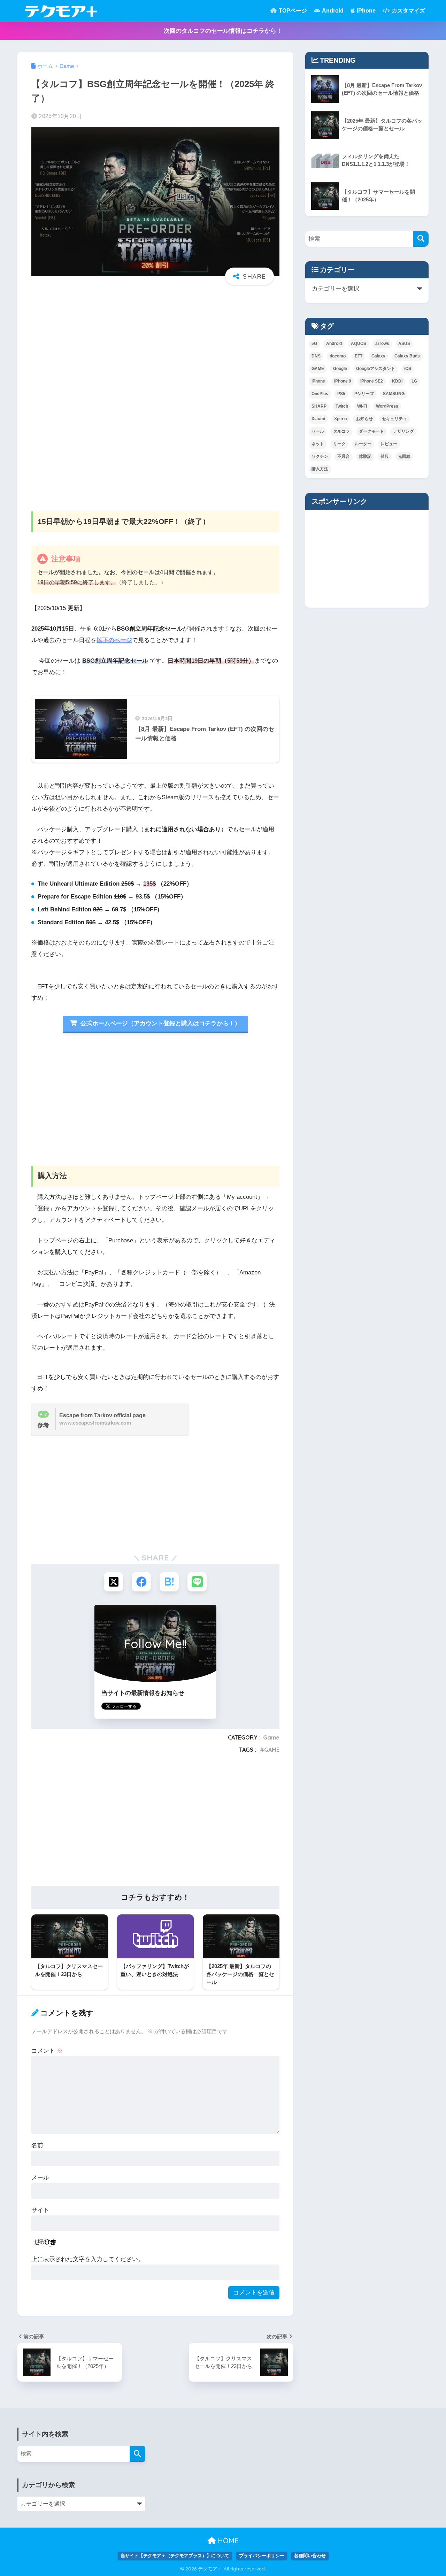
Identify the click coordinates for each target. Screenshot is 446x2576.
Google (340, 369)
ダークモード (371, 431)
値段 (385, 456)
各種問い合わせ (310, 2556)
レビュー (389, 444)
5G (314, 344)
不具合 (344, 456)
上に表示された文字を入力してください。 (88, 2259)
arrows (382, 344)
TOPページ (292, 11)
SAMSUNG (394, 394)
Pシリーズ (364, 394)
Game (271, 1737)
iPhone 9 (343, 381)
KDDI (397, 381)
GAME (272, 1750)
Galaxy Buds (407, 356)
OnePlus (320, 394)
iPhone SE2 (372, 381)
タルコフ (341, 431)
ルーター (363, 444)
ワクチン (320, 456)
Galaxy (378, 356)
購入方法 (320, 469)
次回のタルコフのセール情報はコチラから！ (223, 31)
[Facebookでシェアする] (141, 1582)
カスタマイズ (408, 11)
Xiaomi (318, 419)
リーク (339, 444)
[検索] (421, 239)
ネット (318, 444)
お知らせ (364, 419)
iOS (408, 369)
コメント (47, 2051)
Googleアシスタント (376, 369)
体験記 (365, 456)
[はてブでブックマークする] (169, 1582)
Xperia (341, 419)
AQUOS (359, 344)
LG (414, 381)
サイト (40, 2210)
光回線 (404, 456)
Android (332, 11)
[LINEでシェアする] (197, 1582)
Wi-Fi (362, 406)
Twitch (342, 406)
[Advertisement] (155, 344)
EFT (359, 356)
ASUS (404, 344)
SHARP (319, 406)
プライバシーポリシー (262, 2556)
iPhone (366, 11)
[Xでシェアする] (113, 1582)
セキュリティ (394, 419)
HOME (227, 2541)
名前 (37, 2145)
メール (40, 2178)
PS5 (341, 394)
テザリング (403, 431)
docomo (338, 356)
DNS (316, 356)
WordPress (387, 406)
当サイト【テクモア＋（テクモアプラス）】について (175, 2556)
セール (318, 431)
